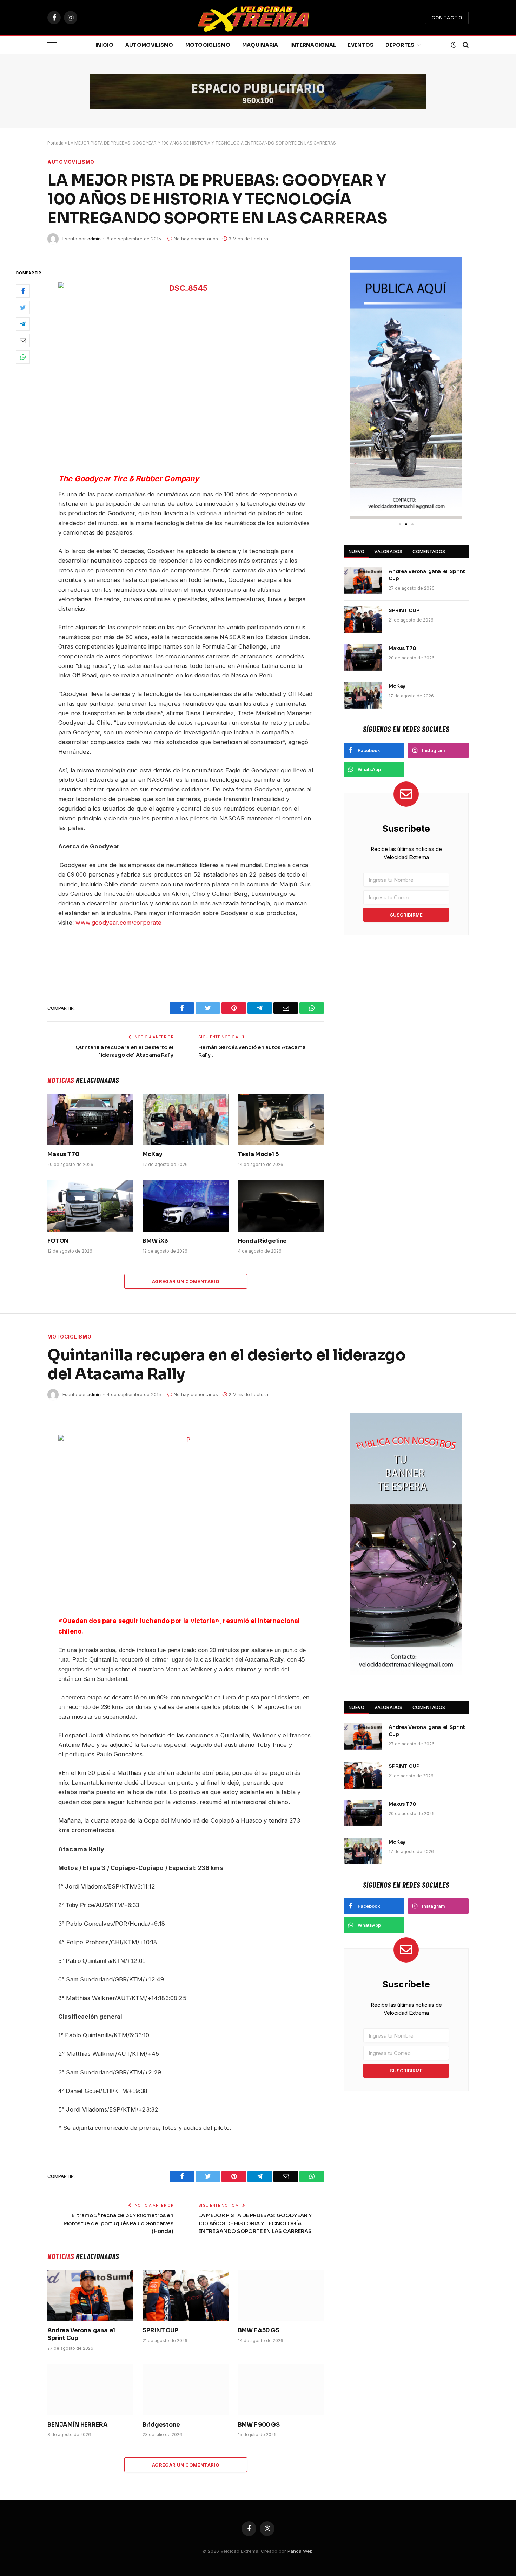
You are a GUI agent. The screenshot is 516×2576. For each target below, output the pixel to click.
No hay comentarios (196, 239)
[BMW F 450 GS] (281, 2295)
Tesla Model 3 (259, 1154)
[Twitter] (23, 308)
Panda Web (300, 2551)
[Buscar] (465, 45)
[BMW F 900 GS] (281, 2390)
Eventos (361, 45)
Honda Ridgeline (263, 1241)
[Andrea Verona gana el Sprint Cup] (363, 581)
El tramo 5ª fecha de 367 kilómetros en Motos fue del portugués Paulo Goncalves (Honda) (118, 2223)
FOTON (58, 1241)
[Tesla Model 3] (281, 1119)
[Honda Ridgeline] (281, 1206)
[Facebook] (23, 291)
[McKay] (186, 1119)
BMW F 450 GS (259, 2330)
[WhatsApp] (23, 357)
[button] (358, 388)
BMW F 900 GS (259, 2425)
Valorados (388, 551)
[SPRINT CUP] (363, 619)
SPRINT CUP (404, 610)
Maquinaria (260, 45)
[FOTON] (90, 1206)
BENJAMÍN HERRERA (77, 2425)
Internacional (313, 45)
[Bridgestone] (186, 2390)
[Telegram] (23, 324)
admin (94, 239)
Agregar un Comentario (186, 1281)
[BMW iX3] (186, 1206)
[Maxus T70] (90, 1119)
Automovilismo (149, 45)
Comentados (429, 551)
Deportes (400, 45)
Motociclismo (208, 45)
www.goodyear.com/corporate (118, 923)
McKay (152, 1154)
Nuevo (356, 551)
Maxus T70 (63, 1154)
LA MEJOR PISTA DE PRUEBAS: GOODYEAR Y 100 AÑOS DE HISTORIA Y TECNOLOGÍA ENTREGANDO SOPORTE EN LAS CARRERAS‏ (255, 2223)
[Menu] (52, 45)
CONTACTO (447, 18)
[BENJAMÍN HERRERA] (90, 2390)
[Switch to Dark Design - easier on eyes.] (454, 45)
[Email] (23, 341)
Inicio (104, 45)
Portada (55, 143)
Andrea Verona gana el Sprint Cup (427, 575)
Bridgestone (161, 2425)
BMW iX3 (155, 1241)
